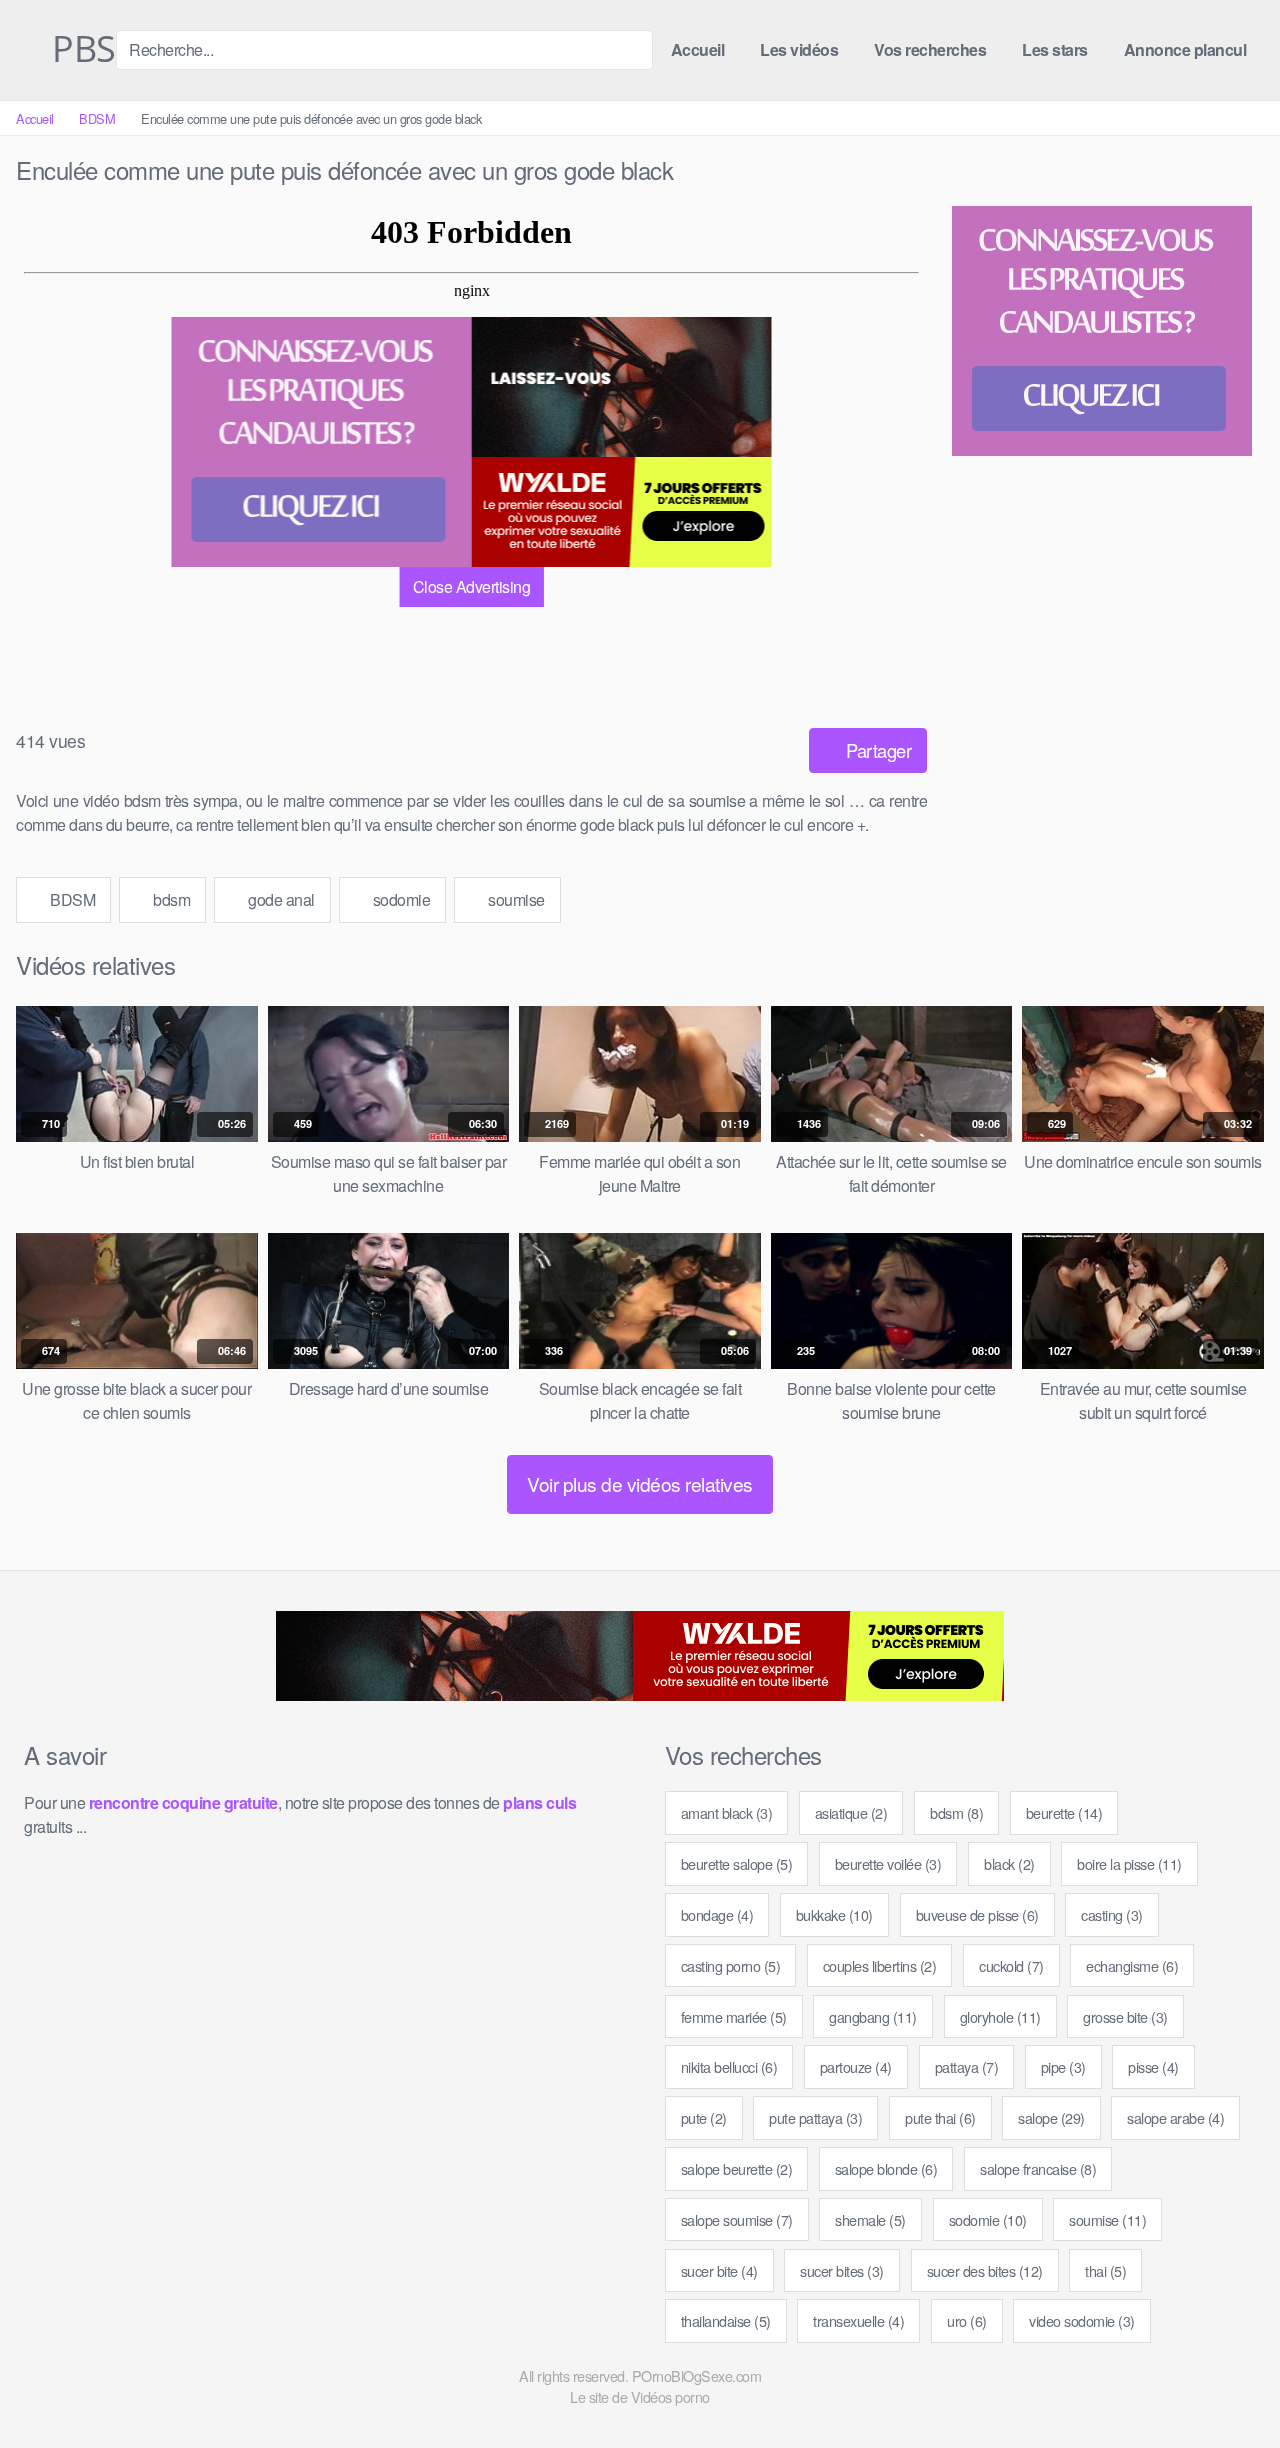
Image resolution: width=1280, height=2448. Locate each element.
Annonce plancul (1185, 49)
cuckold (1011, 1965)
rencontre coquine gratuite (183, 1802)
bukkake (834, 1914)
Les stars (1055, 49)
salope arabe (1175, 2117)
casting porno (731, 1965)
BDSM (97, 118)
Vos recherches (930, 49)
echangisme (1132, 1965)
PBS (80, 50)
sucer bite (719, 2270)
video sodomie (1082, 2320)
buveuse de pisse (977, 1914)
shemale (870, 2219)
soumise (515, 899)
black (1009, 1863)
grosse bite (1125, 2016)
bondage (717, 1914)
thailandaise (726, 2320)
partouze (856, 2066)
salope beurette (737, 2168)
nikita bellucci (729, 2066)
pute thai (940, 2117)
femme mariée (734, 2016)
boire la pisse (1129, 1863)
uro (967, 2320)
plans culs (539, 1802)
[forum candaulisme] (322, 442)
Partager (877, 750)
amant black (727, 1812)
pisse (1153, 2066)
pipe (1063, 2066)
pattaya (967, 2066)
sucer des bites (985, 2270)
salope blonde (886, 2168)
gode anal (280, 899)
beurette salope (737, 1863)
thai (1105, 2270)
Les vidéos (799, 49)
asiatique (851, 1812)
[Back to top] (1228, 2384)
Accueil (698, 49)
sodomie (399, 899)
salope (1051, 2117)
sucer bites (842, 2270)
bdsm (170, 899)
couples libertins (880, 1965)
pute (704, 2117)
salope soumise (737, 2219)
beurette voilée (888, 1863)
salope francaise (1038, 2168)
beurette (1064, 1812)
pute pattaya (815, 2117)
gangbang (873, 2016)
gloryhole (1000, 2016)
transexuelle (858, 2320)
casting (1112, 1914)
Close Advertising (472, 586)
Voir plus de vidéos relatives (640, 1483)
